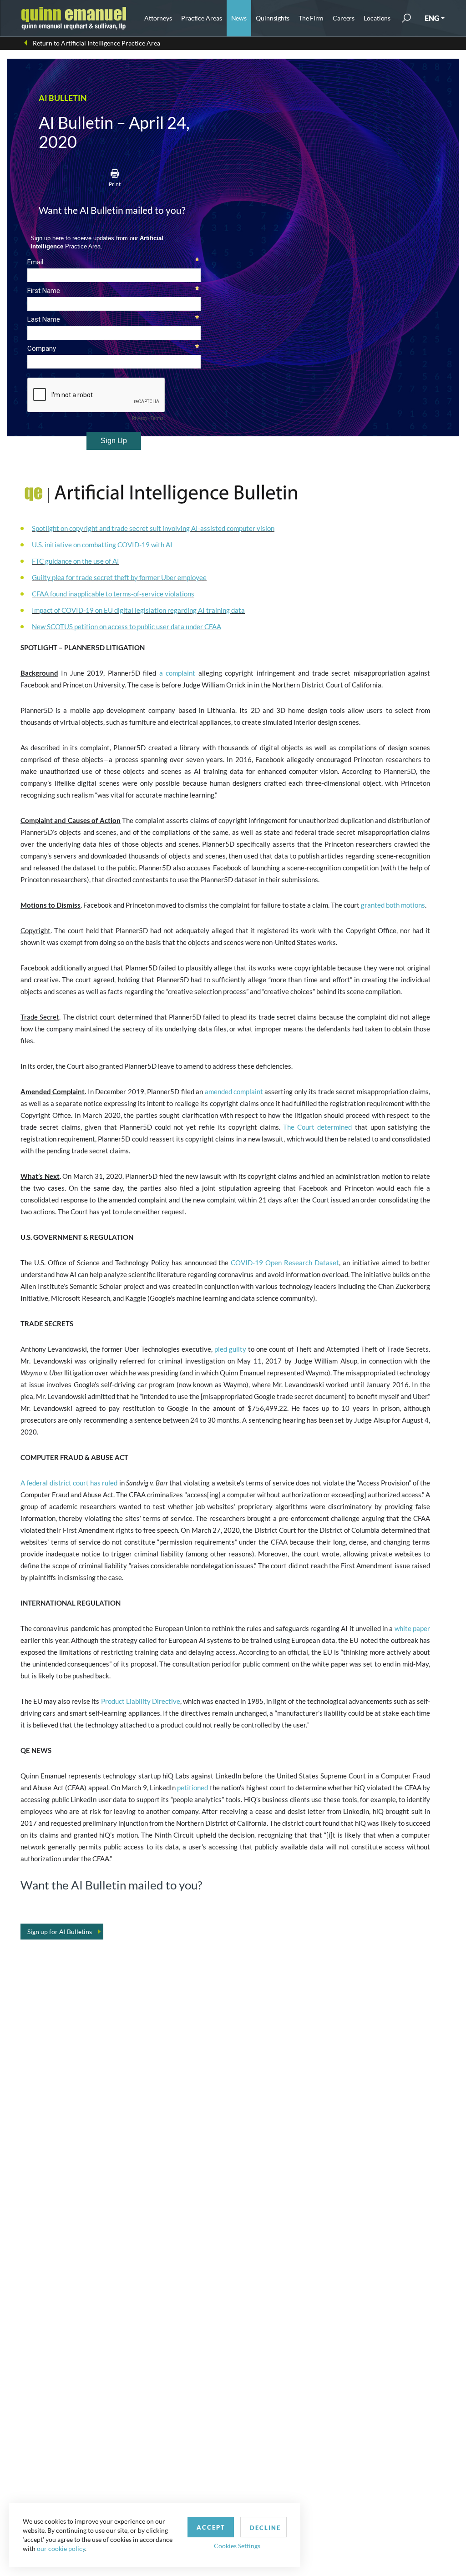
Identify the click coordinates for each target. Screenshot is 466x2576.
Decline (265, 2528)
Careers (344, 18)
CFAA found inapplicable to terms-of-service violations (113, 594)
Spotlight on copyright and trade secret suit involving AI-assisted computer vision (153, 528)
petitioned (192, 1788)
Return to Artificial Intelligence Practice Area (96, 43)
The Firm (311, 18)
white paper (412, 1628)
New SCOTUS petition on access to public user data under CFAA (127, 626)
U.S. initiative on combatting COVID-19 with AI (102, 545)
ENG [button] (432, 18)
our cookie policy (61, 2548)
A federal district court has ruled (69, 1483)
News (239, 18)
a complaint (177, 673)
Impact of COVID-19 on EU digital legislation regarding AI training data (138, 610)
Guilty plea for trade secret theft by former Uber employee (119, 577)
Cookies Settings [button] (237, 2546)
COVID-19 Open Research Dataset (285, 1263)
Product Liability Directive (141, 1701)
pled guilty (230, 1349)
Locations (377, 18)
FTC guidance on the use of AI (76, 561)
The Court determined (317, 1127)
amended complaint (234, 1091)
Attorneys (158, 18)
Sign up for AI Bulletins (60, 1932)
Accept (211, 2527)
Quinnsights (273, 18)
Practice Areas (201, 18)
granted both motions (393, 905)
